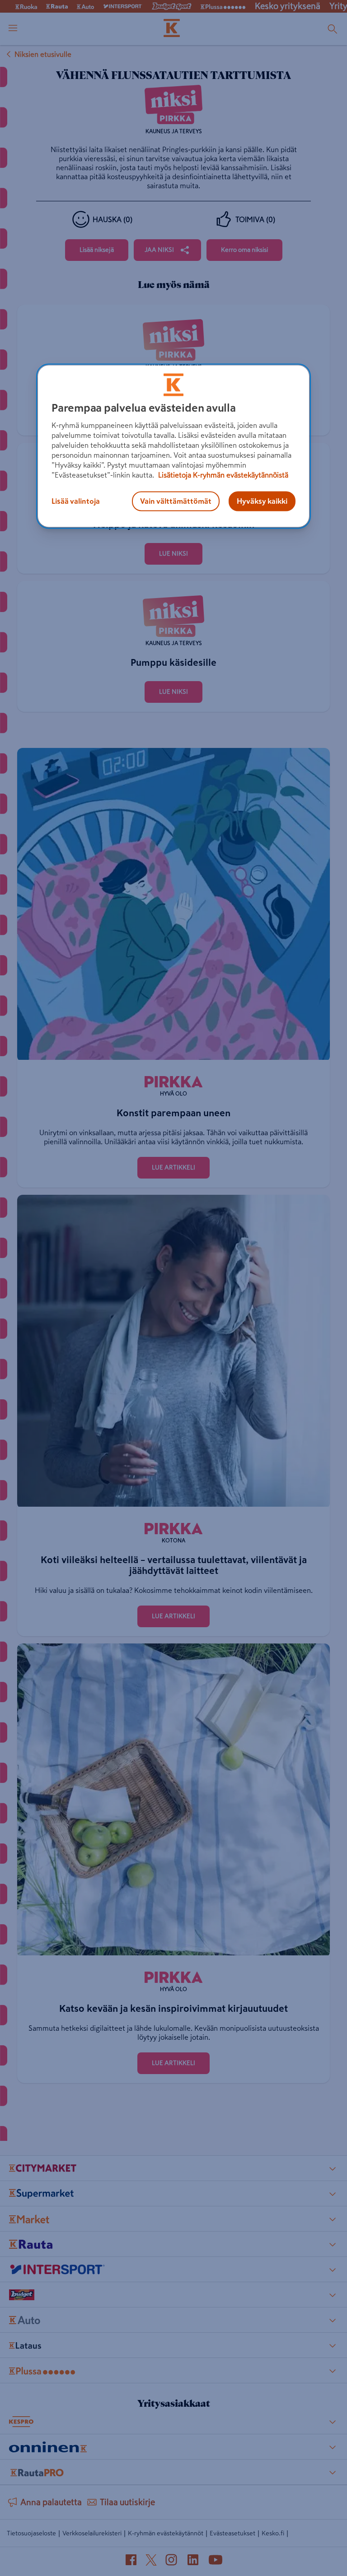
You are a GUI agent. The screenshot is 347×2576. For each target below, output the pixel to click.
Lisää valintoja (76, 501)
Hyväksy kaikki (262, 501)
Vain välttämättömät (176, 501)
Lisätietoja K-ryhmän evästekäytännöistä (222, 475)
